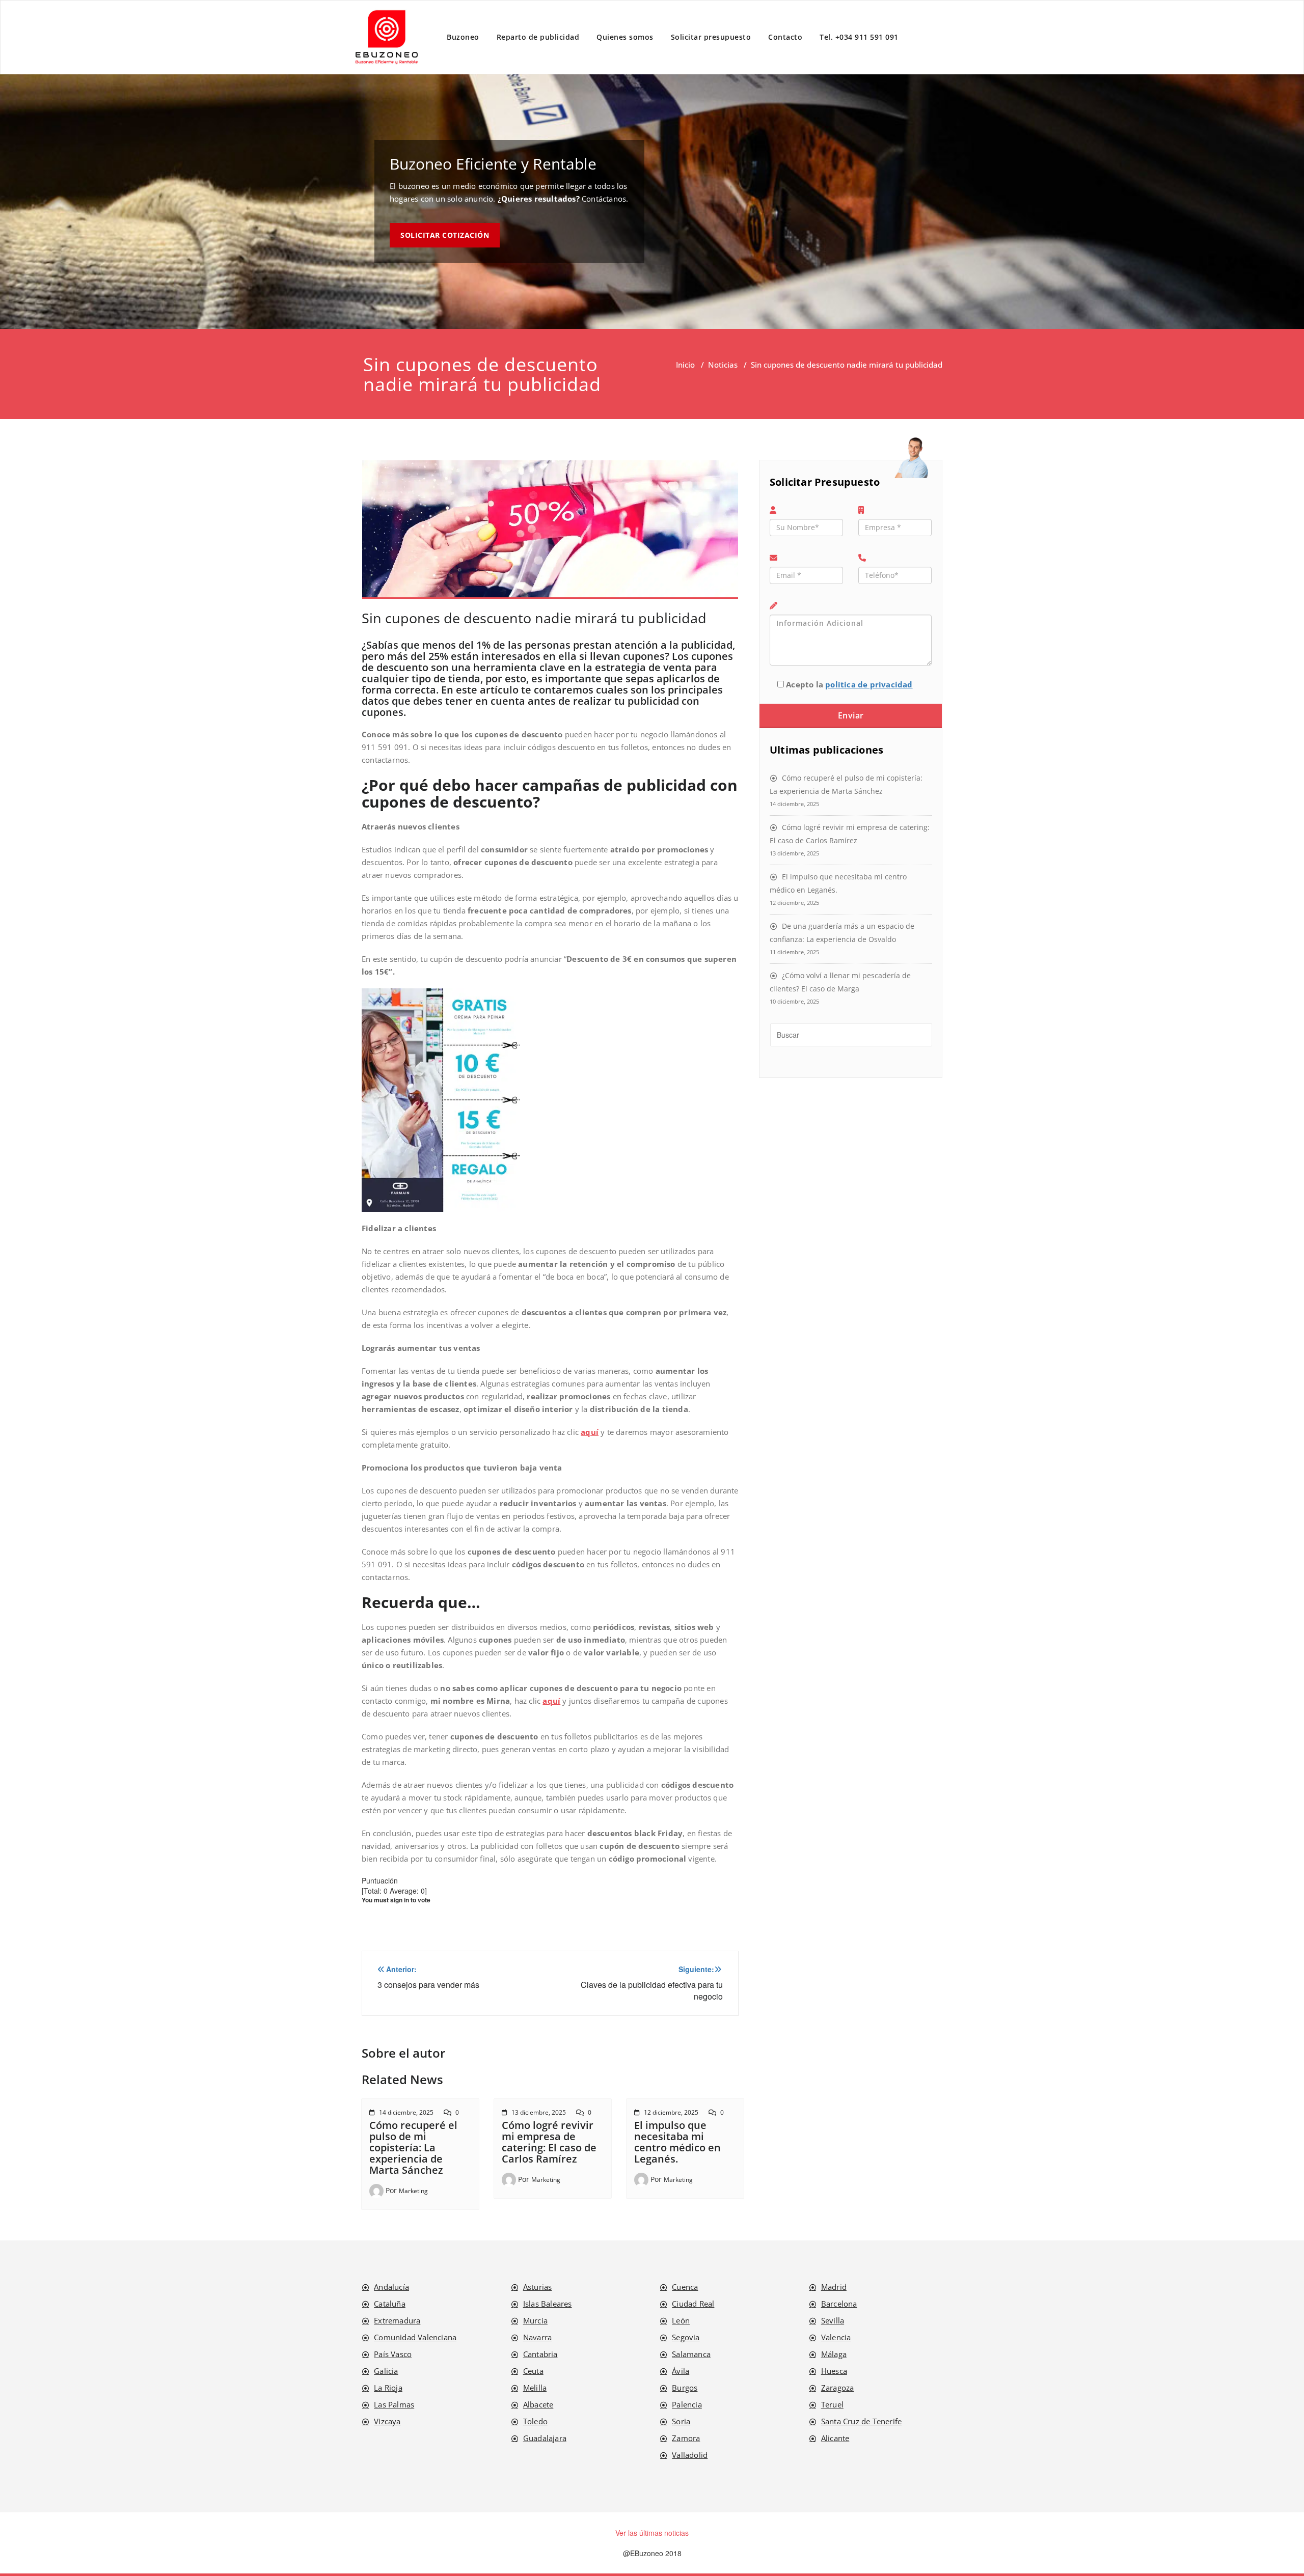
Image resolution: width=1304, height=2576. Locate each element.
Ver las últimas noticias (652, 2533)
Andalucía (391, 2287)
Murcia (535, 2320)
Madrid (834, 2287)
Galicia (386, 2371)
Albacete (538, 2404)
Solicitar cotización (445, 235)
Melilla (535, 2388)
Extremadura (397, 2320)
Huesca (834, 2371)
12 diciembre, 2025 (671, 2112)
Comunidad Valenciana (415, 2337)
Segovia (686, 2337)
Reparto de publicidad (538, 37)
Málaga (834, 2354)
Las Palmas (394, 2404)
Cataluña (390, 2304)
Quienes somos (625, 37)
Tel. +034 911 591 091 (859, 37)
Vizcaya (387, 2421)
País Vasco (393, 2354)
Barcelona (839, 2304)
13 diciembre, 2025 (539, 2112)
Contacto (785, 37)
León (681, 2320)
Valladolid (690, 2455)
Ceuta (533, 2371)
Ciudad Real (693, 2304)
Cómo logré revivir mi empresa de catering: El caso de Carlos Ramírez (549, 2142)
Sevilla (833, 2320)
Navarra (537, 2337)
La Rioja (388, 2388)
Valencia (836, 2337)
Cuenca (685, 2287)
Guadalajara (545, 2438)
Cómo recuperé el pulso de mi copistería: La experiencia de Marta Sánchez (413, 2148)
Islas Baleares (548, 2304)
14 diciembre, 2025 (406, 2112)
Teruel (832, 2404)
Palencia (687, 2404)
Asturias (538, 2287)
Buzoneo (463, 37)
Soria (681, 2421)
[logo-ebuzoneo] (387, 37)
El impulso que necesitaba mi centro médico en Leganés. (677, 2142)
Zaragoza (838, 2388)
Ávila (681, 2371)
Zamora (686, 2438)
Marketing (413, 2191)
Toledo (535, 2421)
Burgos (685, 2388)
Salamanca (691, 2354)
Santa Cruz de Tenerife (861, 2421)
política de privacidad (869, 684)
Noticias (723, 365)
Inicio (685, 365)
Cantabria (540, 2354)
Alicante (835, 2438)
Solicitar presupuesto (711, 37)
